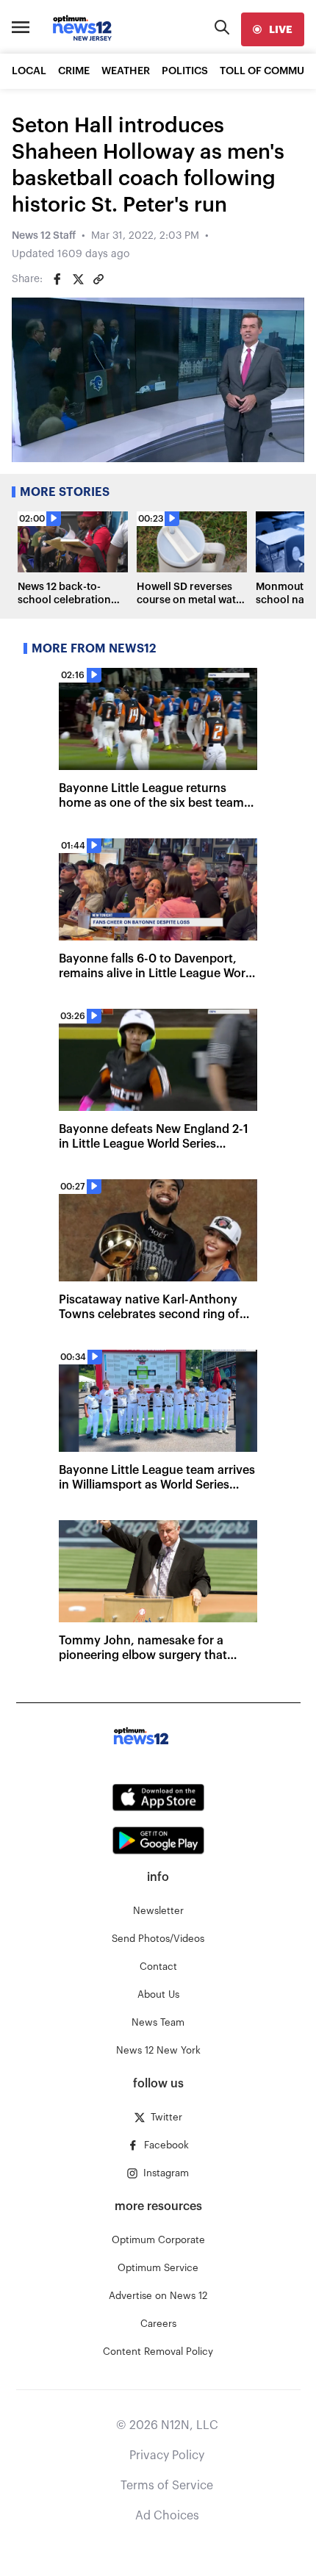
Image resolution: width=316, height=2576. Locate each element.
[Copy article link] (98, 279)
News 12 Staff (44, 236)
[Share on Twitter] (78, 279)
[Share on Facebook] (57, 279)
